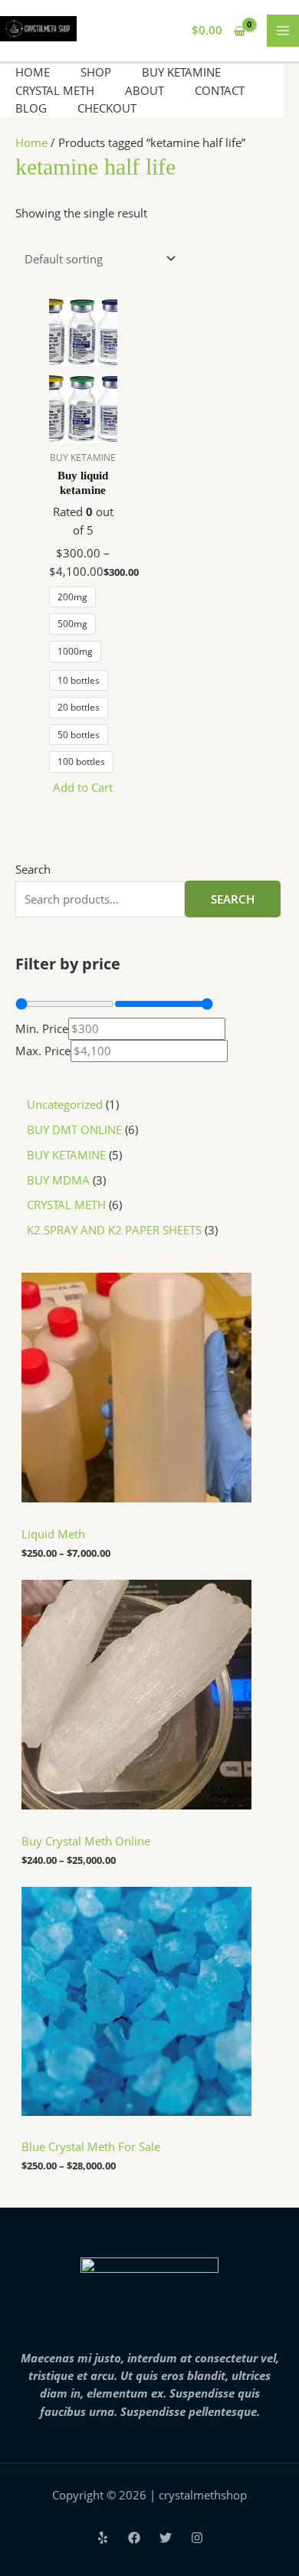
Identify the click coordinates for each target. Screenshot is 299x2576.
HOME (33, 72)
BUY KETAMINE (181, 72)
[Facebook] (134, 2538)
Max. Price (43, 1051)
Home (31, 142)
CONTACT (220, 90)
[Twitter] (166, 2538)
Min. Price (42, 1028)
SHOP (96, 72)
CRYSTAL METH (55, 90)
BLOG (31, 108)
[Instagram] (197, 2538)
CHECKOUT (107, 108)
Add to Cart (83, 787)
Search (33, 869)
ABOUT (145, 90)
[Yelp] (103, 2538)
